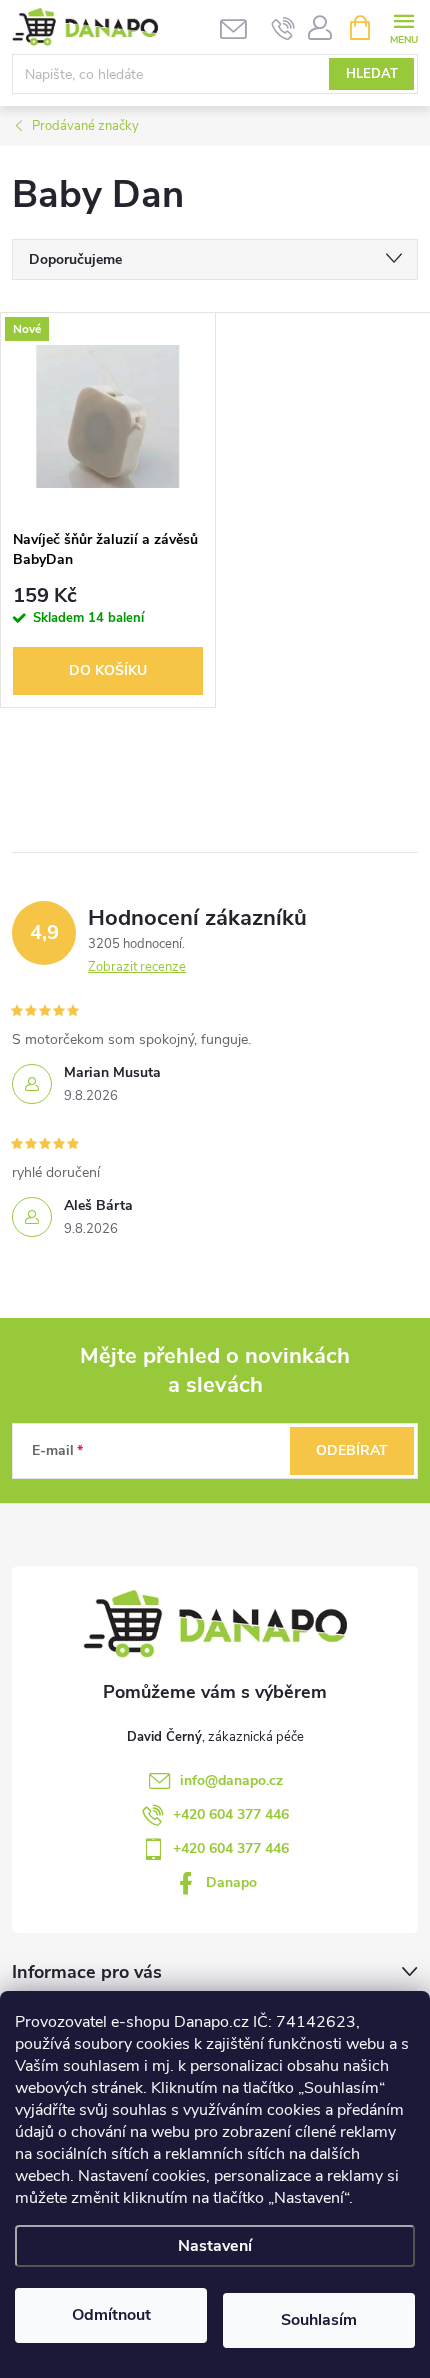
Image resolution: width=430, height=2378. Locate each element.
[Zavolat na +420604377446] (283, 28)
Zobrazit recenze (137, 967)
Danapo (231, 1882)
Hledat (372, 74)
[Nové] (108, 416)
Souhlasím (319, 2320)
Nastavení (215, 2246)
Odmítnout (111, 2315)
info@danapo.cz (231, 1780)
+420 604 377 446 (231, 1814)
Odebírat (352, 1450)
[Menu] (403, 26)
